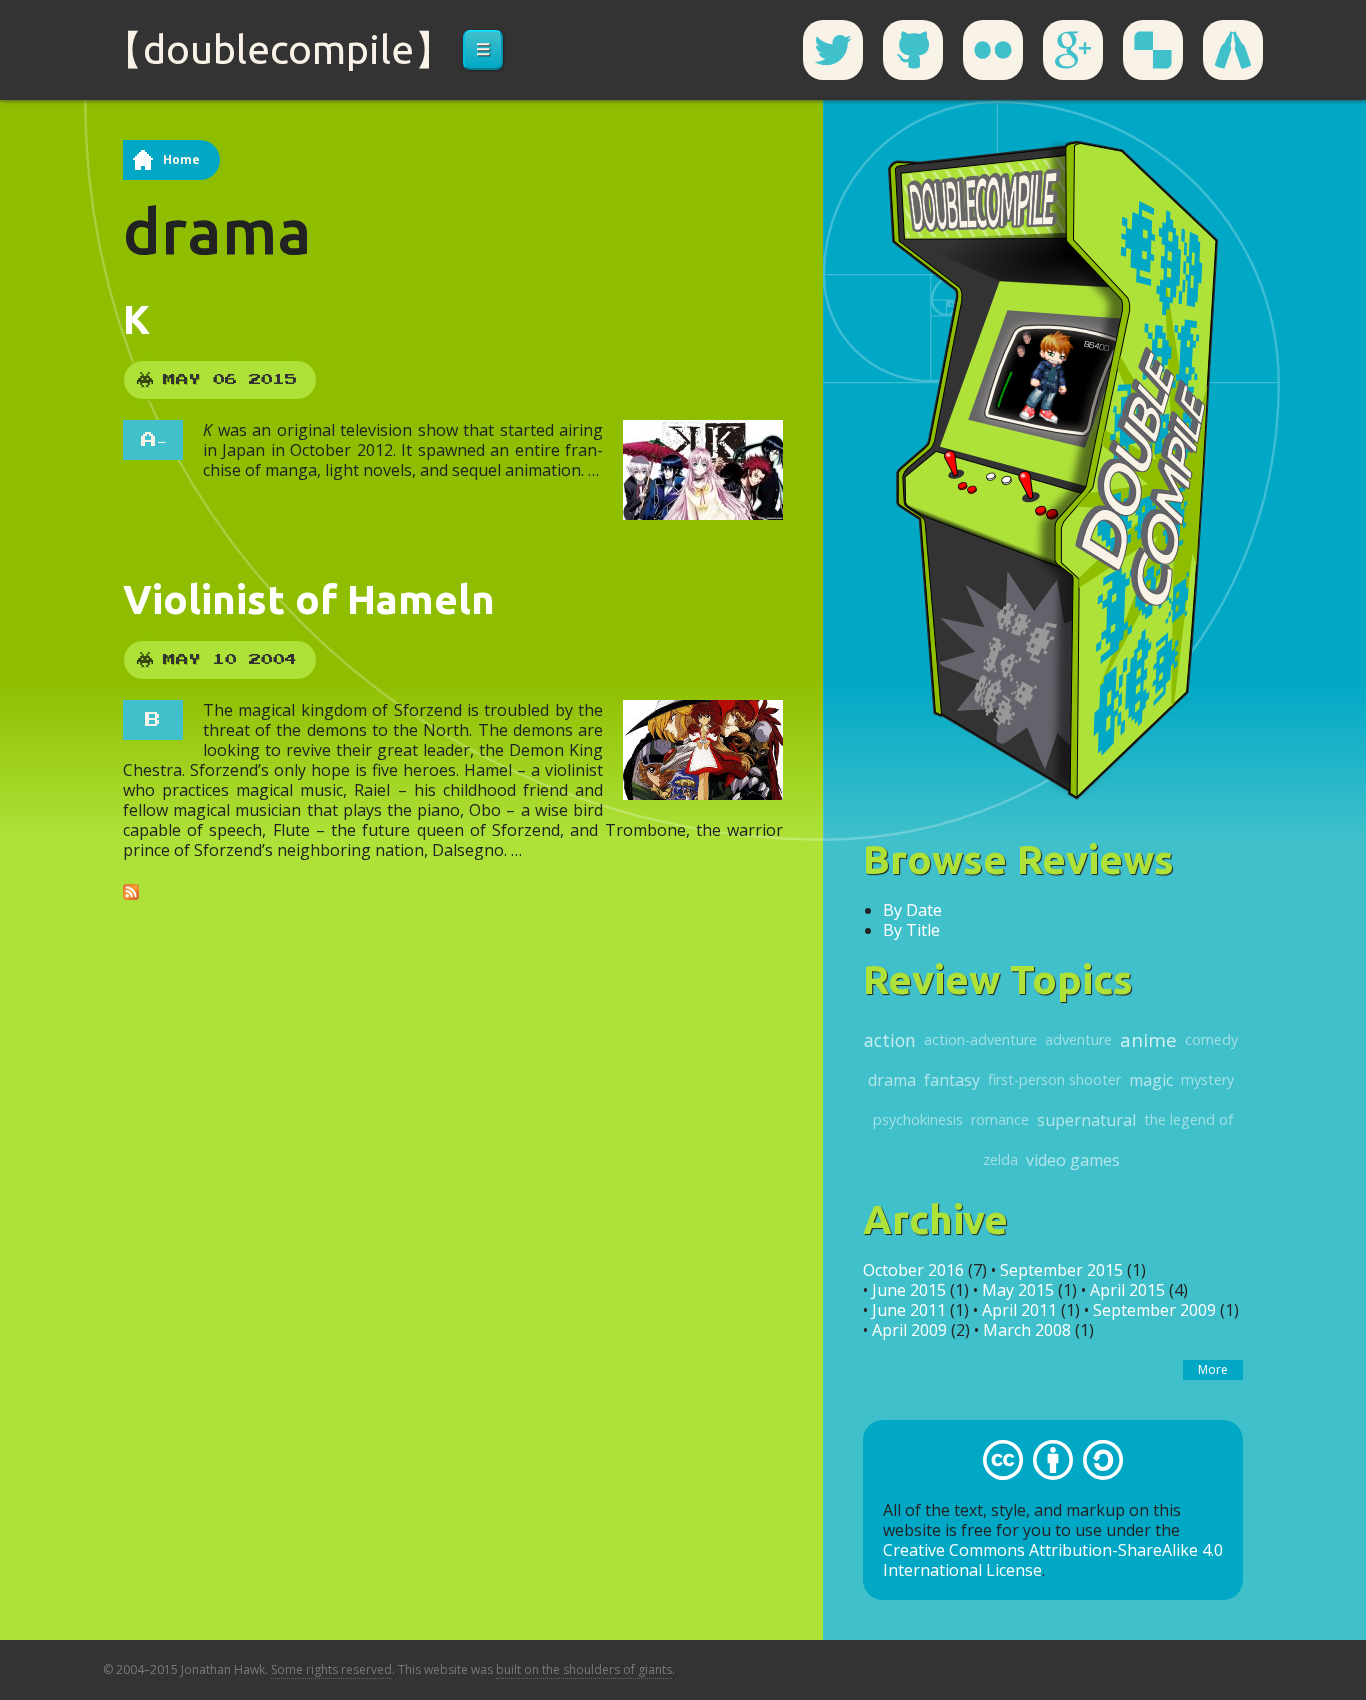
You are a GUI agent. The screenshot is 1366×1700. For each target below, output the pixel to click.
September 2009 (1154, 1310)
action (890, 1040)
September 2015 (1061, 1270)
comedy (1211, 1039)
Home (181, 159)
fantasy (952, 1080)
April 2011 (1019, 1310)
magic (1151, 1080)
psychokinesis (918, 1119)
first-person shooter (1054, 1079)
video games (1073, 1160)
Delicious (1153, 50)
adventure (1078, 1039)
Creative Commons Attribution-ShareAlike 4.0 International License (1053, 1560)
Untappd (1233, 50)
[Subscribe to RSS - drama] (131, 890)
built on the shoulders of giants (584, 1669)
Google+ (1073, 50)
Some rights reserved (331, 1669)
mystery (1207, 1079)
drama (892, 1080)
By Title (911, 930)
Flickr (993, 50)
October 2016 (913, 1270)
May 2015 (1018, 1290)
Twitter (833, 50)
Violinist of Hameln (309, 599)
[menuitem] (483, 50)
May (182, 380)
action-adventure (980, 1039)
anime (1148, 1039)
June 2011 (909, 1310)
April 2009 (909, 1330)
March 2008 (1027, 1330)
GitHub (913, 50)
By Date (912, 910)
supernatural (1086, 1120)
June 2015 (909, 1290)
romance (1000, 1119)
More (1213, 1369)
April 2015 (1127, 1290)
